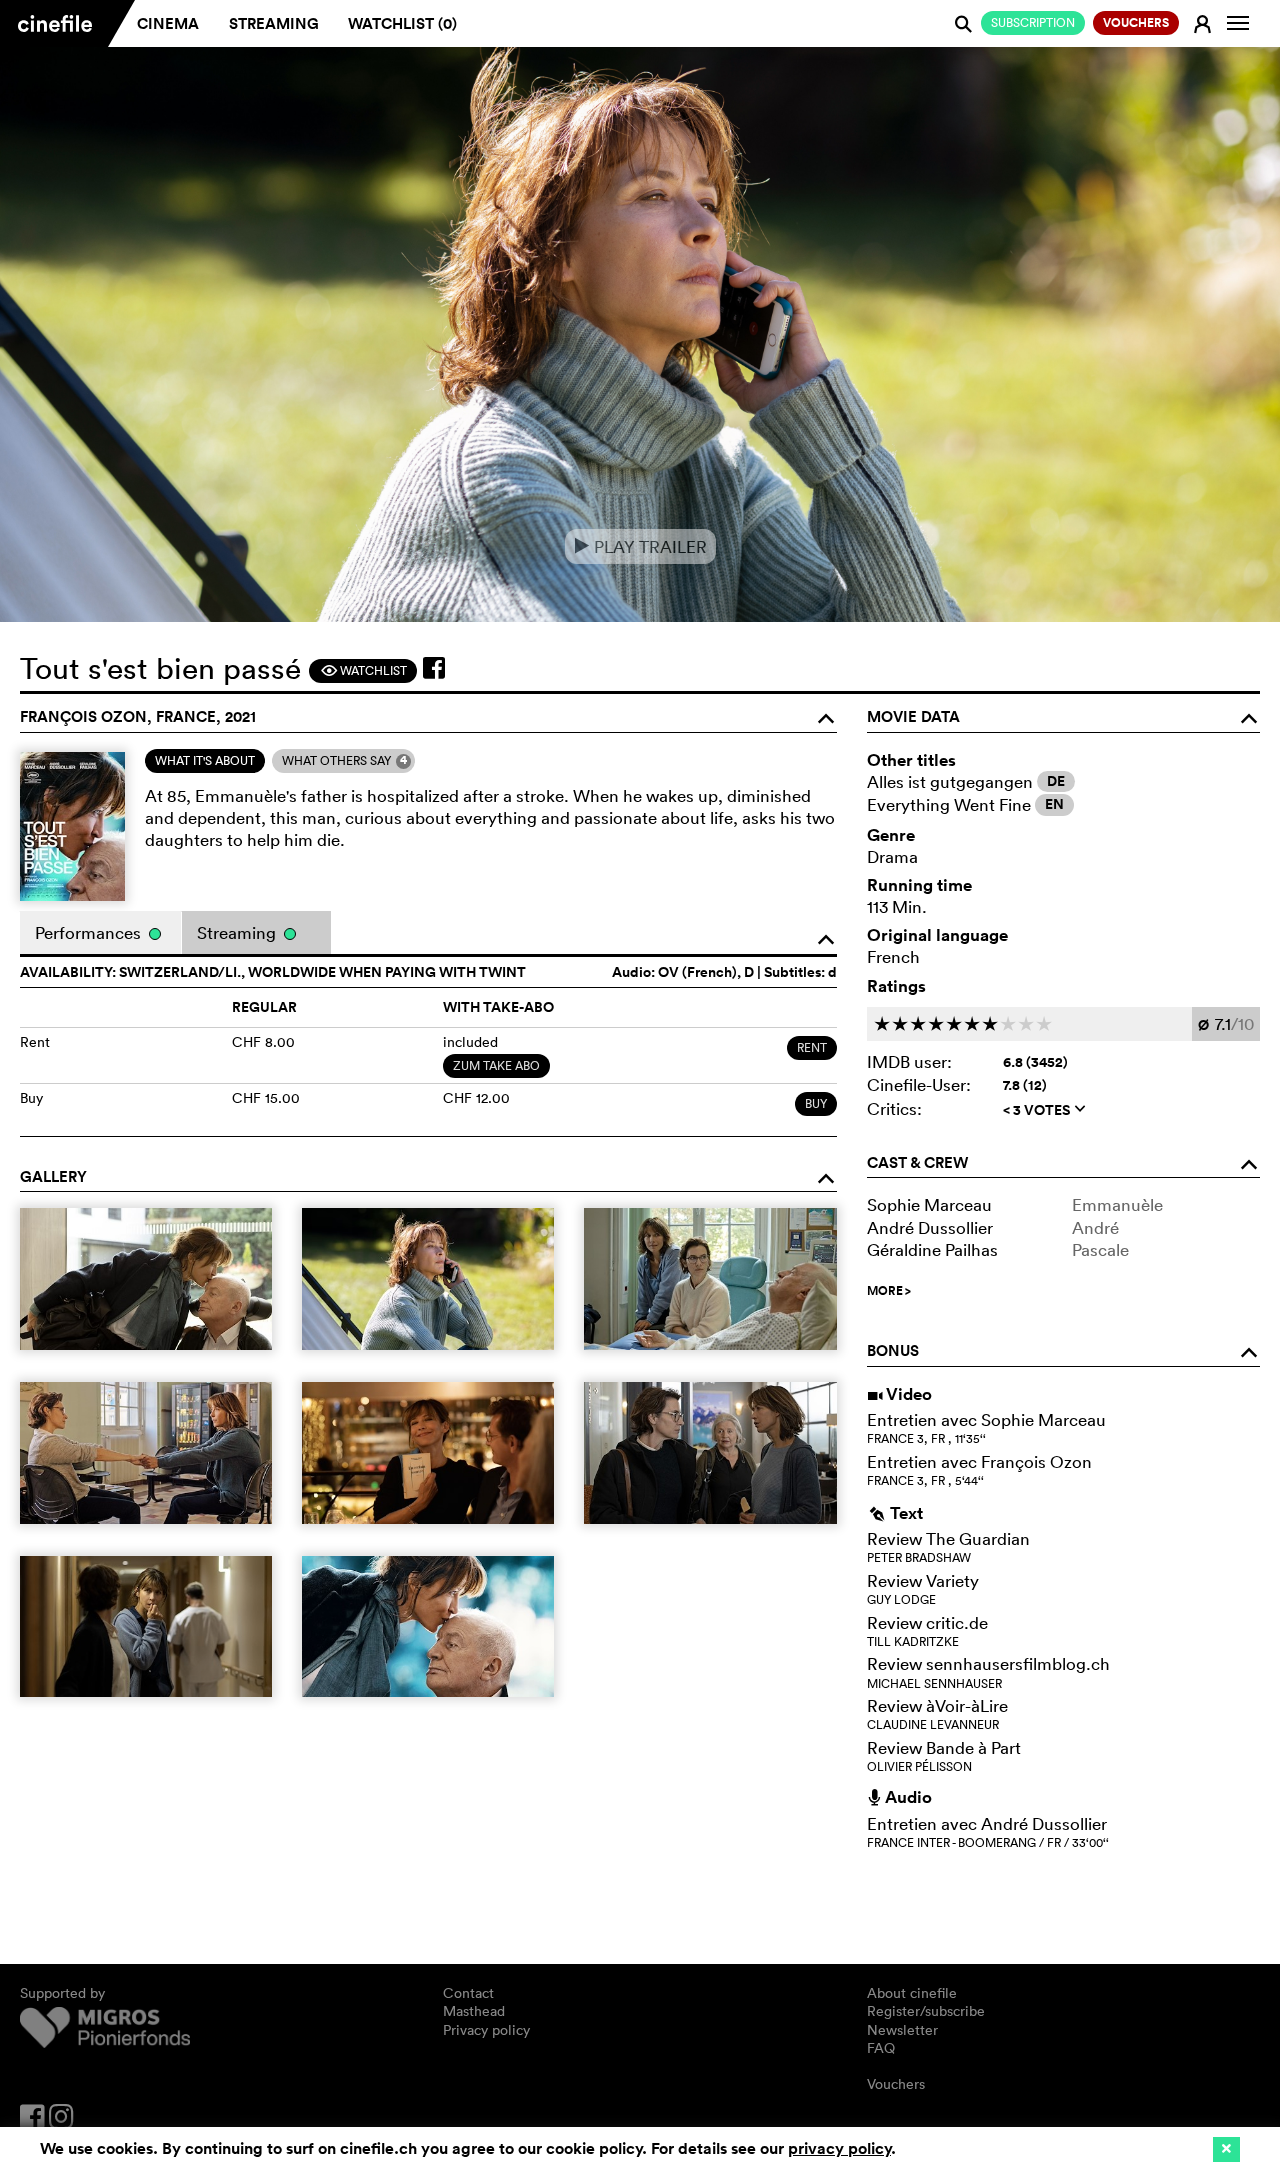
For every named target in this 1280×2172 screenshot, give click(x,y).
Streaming (274, 23)
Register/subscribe (926, 2011)
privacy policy (839, 2148)
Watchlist (363, 670)
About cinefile (912, 1993)
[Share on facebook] (434, 668)
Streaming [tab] (238, 932)
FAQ (881, 2048)
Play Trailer (640, 546)
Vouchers (896, 2084)
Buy (816, 1103)
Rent (812, 1047)
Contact (468, 1993)
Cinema (168, 23)
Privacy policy (486, 2030)
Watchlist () (402, 23)
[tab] (205, 761)
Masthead (474, 2011)
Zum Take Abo (496, 1065)
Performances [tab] (90, 932)
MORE (889, 1291)
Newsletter (902, 2030)
